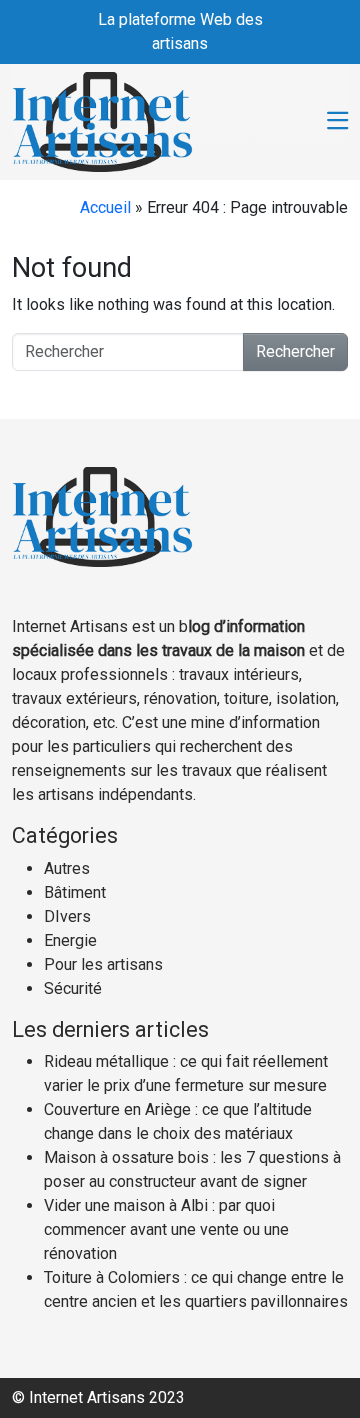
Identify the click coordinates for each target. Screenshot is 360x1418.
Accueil (105, 207)
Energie (70, 940)
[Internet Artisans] (102, 120)
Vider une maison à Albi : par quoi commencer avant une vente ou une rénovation (166, 1229)
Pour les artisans (103, 964)
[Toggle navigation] (337, 121)
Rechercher (295, 351)
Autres (67, 868)
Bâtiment (75, 892)
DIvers (67, 916)
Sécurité (73, 988)
